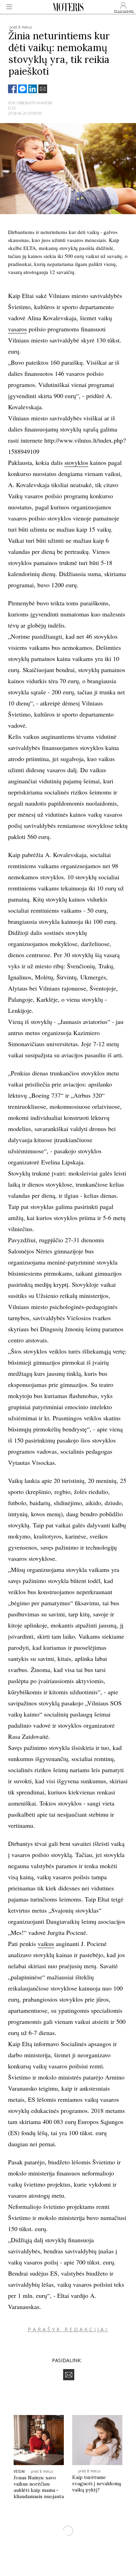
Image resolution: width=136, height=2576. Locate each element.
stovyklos (76, 462)
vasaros (17, 329)
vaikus (46, 1944)
